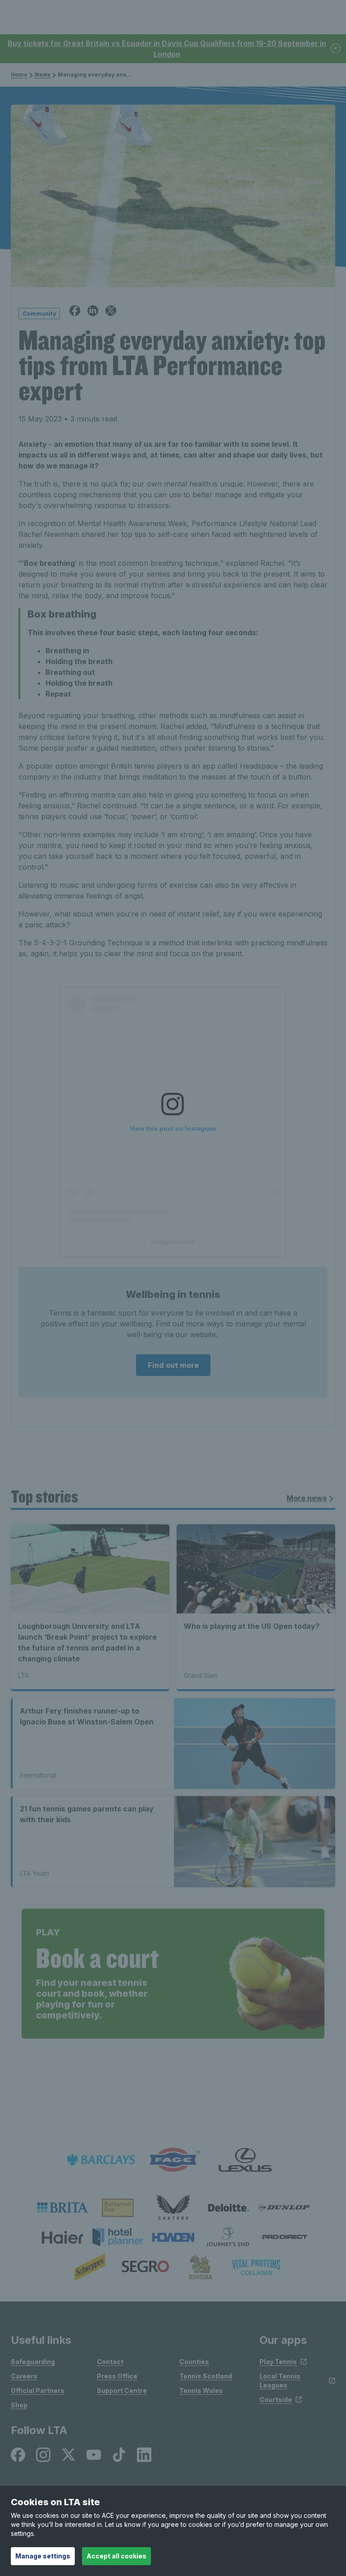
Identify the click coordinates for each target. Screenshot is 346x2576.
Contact (110, 2362)
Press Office (117, 2376)
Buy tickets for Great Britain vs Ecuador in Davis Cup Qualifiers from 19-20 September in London (167, 49)
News (43, 75)
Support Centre (122, 2390)
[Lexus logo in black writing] (245, 2160)
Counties (194, 2362)
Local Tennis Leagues (280, 2381)
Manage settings (43, 2556)
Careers (24, 2376)
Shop (19, 2405)
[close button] (336, 49)
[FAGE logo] (173, 2160)
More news (307, 1498)
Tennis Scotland (206, 2376)
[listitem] (62, 2208)
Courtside (276, 2400)
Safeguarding (33, 2362)
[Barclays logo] (101, 2160)
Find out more (173, 1365)
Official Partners (38, 2390)
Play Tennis (278, 2362)
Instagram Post (173, 1242)
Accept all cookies (116, 2556)
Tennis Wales (201, 2390)
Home (19, 75)
